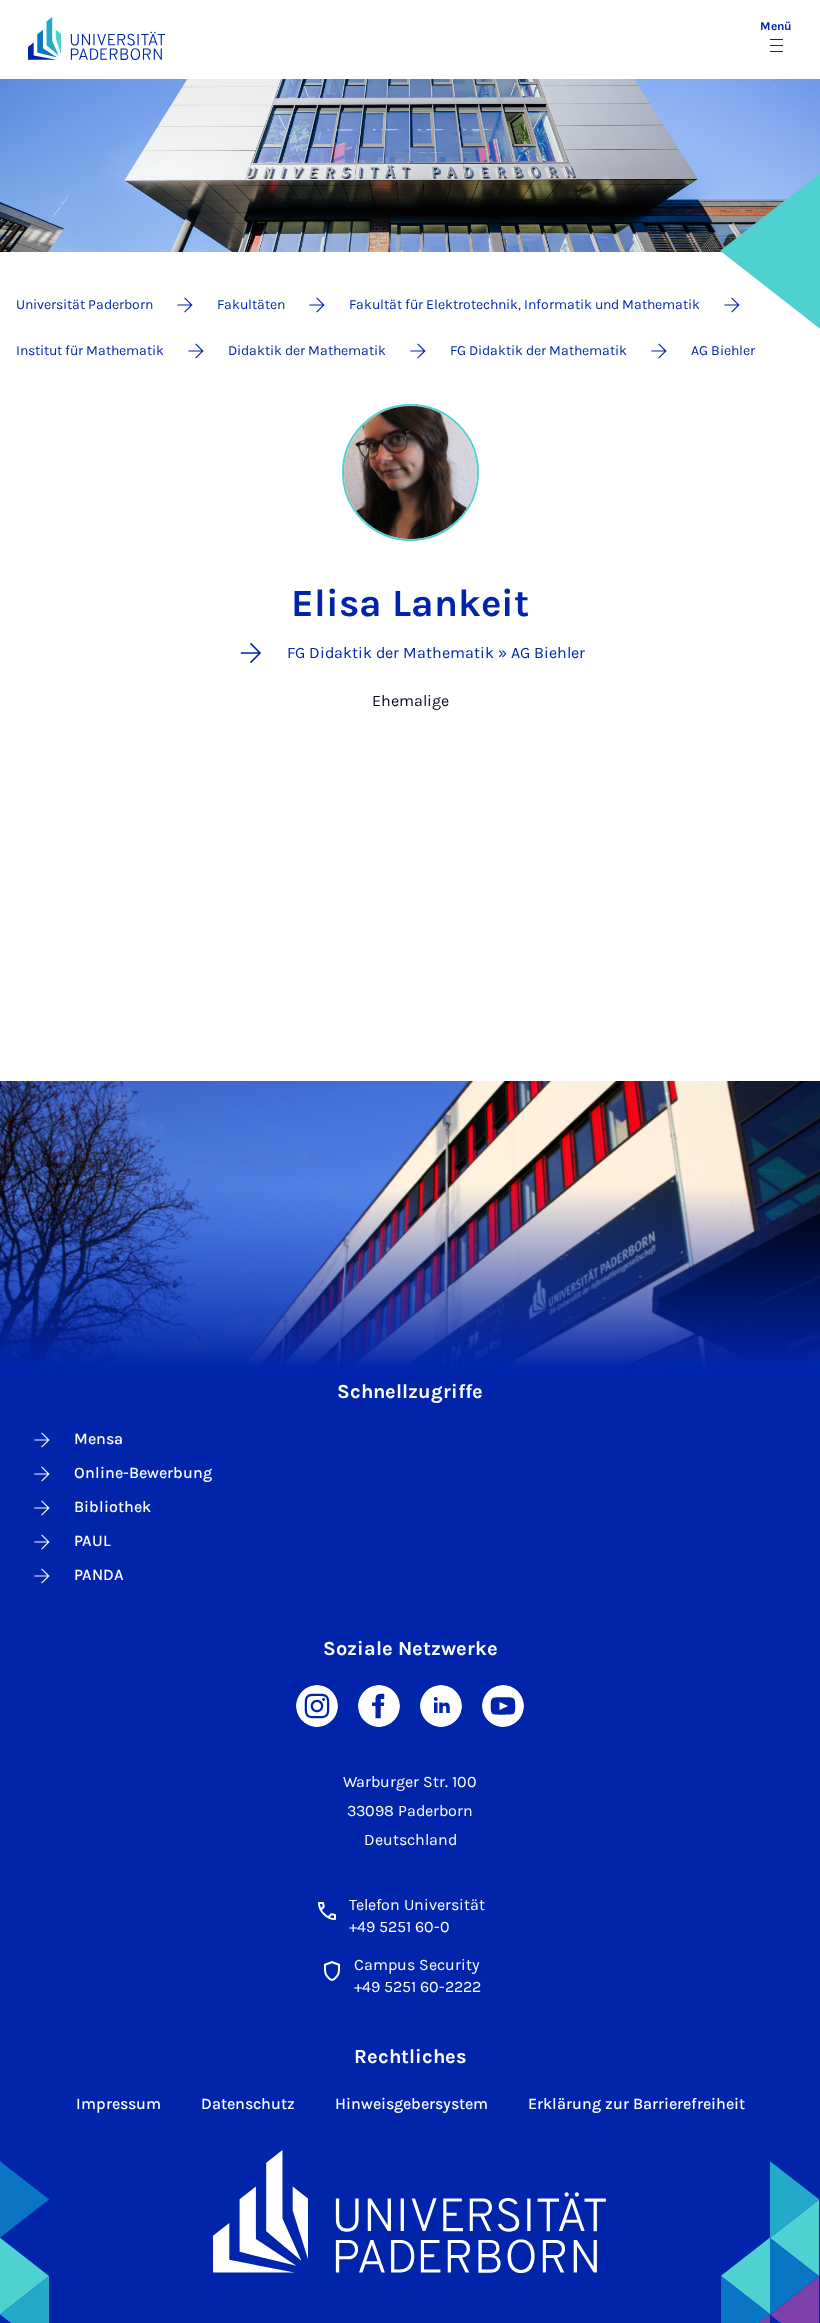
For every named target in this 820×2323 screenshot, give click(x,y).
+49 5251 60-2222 (417, 1986)
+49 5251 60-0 (399, 1926)
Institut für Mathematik (90, 350)
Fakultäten (251, 304)
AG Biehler (723, 350)
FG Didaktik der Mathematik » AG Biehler (436, 652)
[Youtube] (503, 1704)
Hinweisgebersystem (411, 2103)
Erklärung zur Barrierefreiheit (636, 2103)
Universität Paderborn (84, 304)
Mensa (98, 1438)
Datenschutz (248, 2103)
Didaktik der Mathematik (307, 350)
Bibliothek (112, 1506)
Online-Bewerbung (143, 1472)
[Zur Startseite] (96, 38)
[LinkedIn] (441, 1704)
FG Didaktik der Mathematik (538, 350)
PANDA (99, 1574)
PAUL (92, 1540)
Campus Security (416, 1964)
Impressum (118, 2103)
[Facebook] (379, 1704)
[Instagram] (317, 1704)
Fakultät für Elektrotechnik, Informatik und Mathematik (524, 304)
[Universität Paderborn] (409, 2211)
